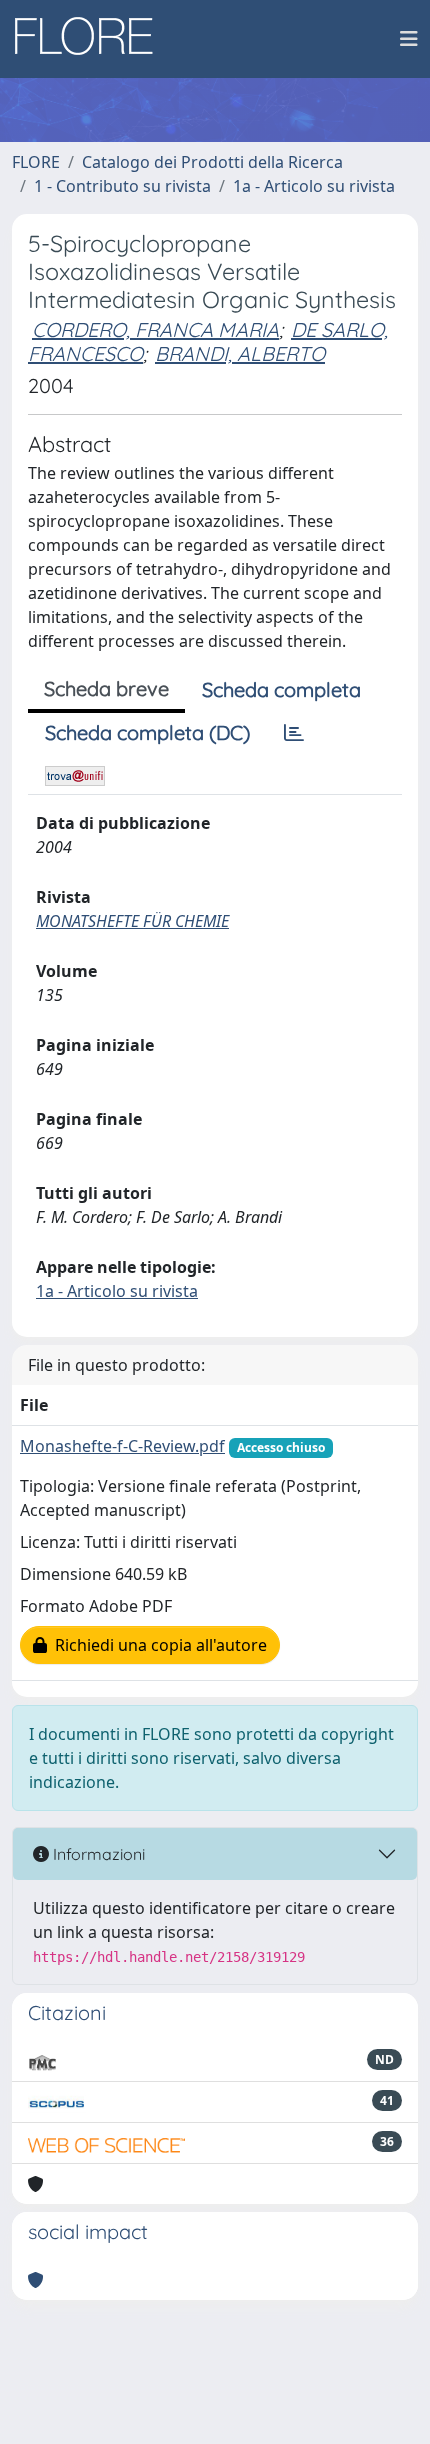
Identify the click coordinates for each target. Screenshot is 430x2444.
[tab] (294, 733)
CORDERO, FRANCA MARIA (155, 329)
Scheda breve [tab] (106, 688)
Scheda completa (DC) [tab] (147, 732)
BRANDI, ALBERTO (240, 353)
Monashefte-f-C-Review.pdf (122, 1446)
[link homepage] (91, 39)
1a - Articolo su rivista (314, 186)
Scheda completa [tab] (281, 689)
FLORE (36, 162)
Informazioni (97, 1854)
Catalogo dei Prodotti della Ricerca (212, 162)
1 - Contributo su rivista (122, 186)
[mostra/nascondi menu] (409, 39)
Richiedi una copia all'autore (157, 1645)
